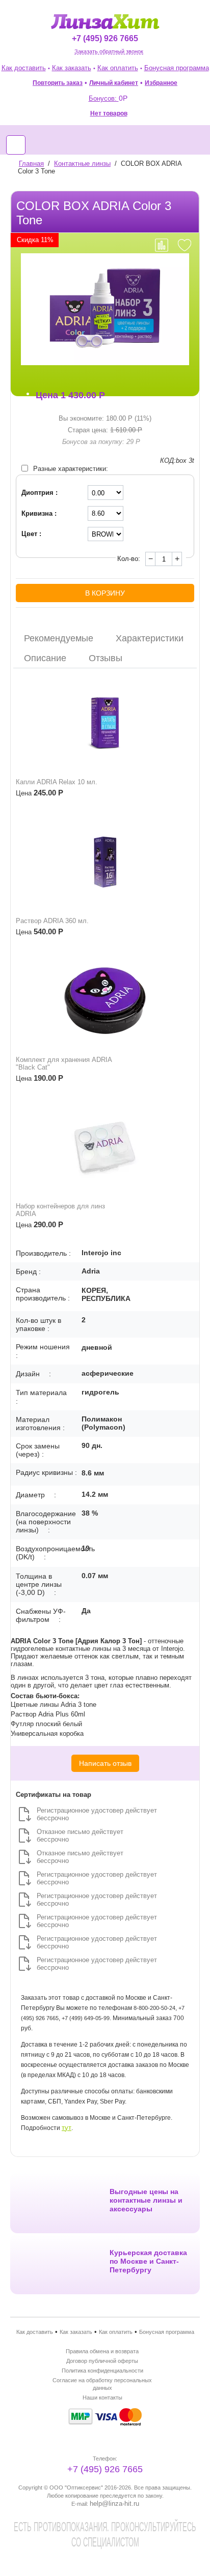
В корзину (105, 593)
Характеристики (150, 638)
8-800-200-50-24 (154, 2008)
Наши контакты (102, 2397)
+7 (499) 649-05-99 (86, 2018)
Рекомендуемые (59, 638)
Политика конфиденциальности (102, 2371)
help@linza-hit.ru (114, 2504)
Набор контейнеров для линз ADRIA (60, 1210)
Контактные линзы (82, 164)
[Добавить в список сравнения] (162, 245)
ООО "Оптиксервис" (76, 2488)
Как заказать (72, 68)
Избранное (161, 83)
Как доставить (24, 68)
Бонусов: (108, 98)
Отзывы (106, 658)
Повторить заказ (58, 83)
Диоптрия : (40, 493)
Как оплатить (118, 68)
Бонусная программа (177, 68)
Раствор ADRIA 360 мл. (52, 921)
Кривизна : (39, 513)
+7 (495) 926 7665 (105, 38)
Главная (31, 164)
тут (67, 2128)
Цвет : (31, 534)
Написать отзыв (105, 1763)
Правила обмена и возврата (102, 2351)
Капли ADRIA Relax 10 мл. (57, 782)
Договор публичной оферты (102, 2361)
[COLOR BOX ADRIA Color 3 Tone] (105, 309)
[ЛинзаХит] (105, 21)
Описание (45, 658)
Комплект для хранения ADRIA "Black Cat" (64, 1063)
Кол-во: (129, 559)
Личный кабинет (114, 83)
